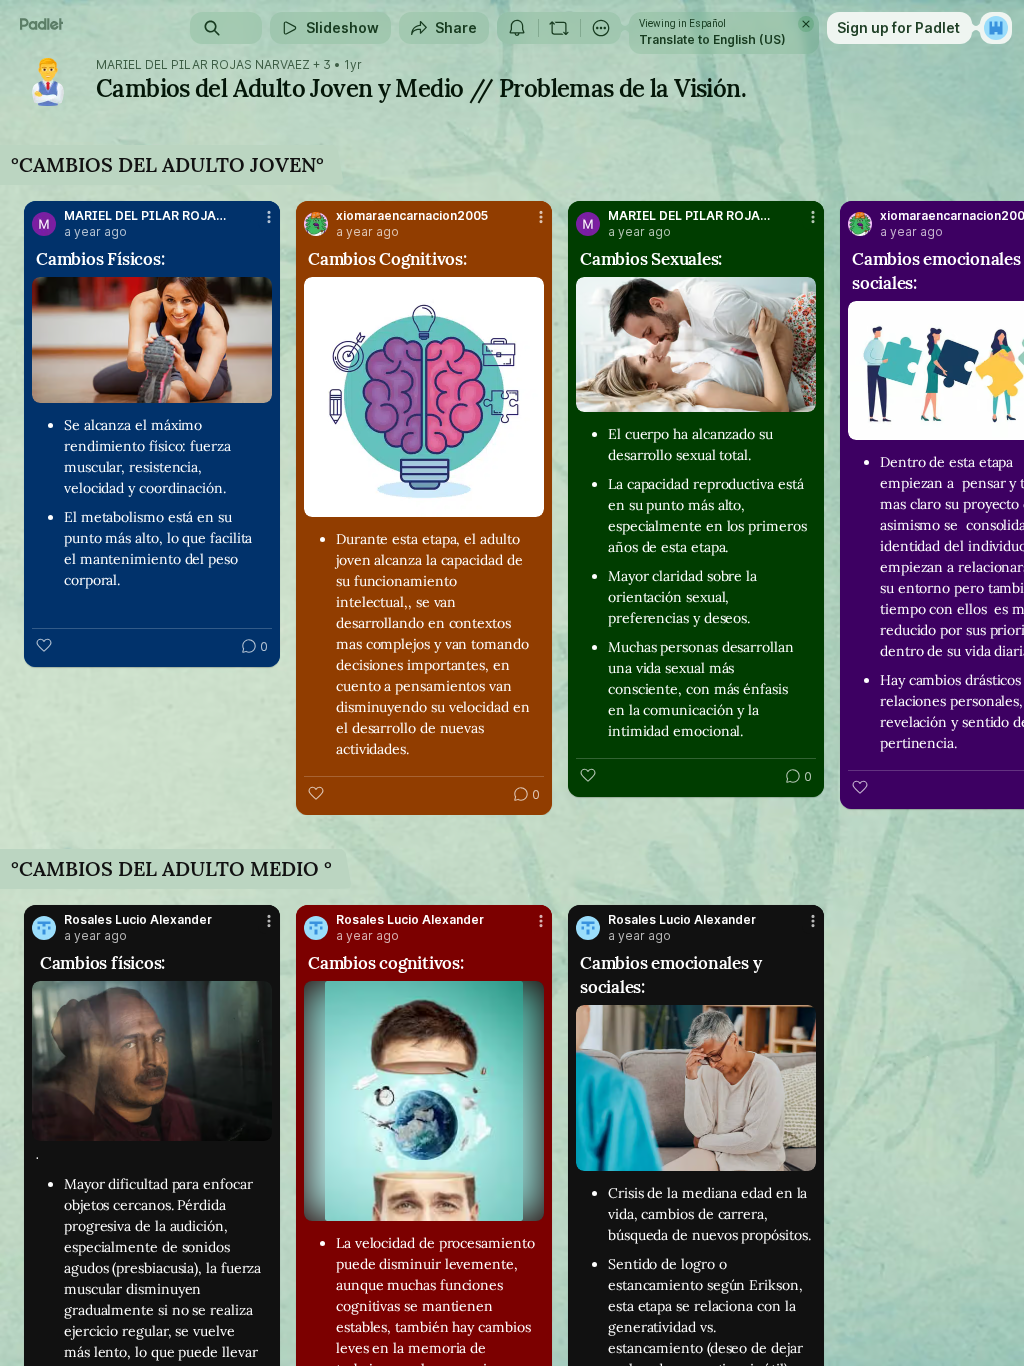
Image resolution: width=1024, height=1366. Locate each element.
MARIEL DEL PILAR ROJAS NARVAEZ (203, 65)
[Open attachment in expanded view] (152, 340)
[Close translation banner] (806, 24)
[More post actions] (256, 225)
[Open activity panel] (517, 28)
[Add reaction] (44, 645)
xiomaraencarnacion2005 (412, 216)
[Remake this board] (559, 28)
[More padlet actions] (601, 28)
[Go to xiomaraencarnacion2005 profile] (316, 224)
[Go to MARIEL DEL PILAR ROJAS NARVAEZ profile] (44, 224)
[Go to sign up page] (996, 28)
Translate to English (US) (712, 39)
